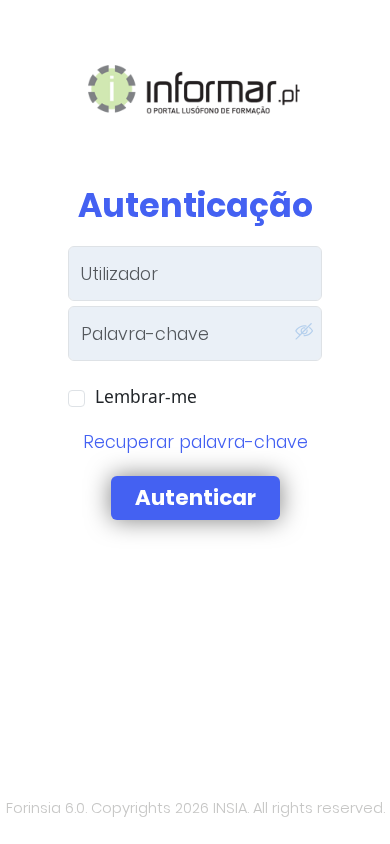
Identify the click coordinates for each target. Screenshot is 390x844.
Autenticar (195, 497)
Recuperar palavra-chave (195, 442)
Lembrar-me (146, 396)
